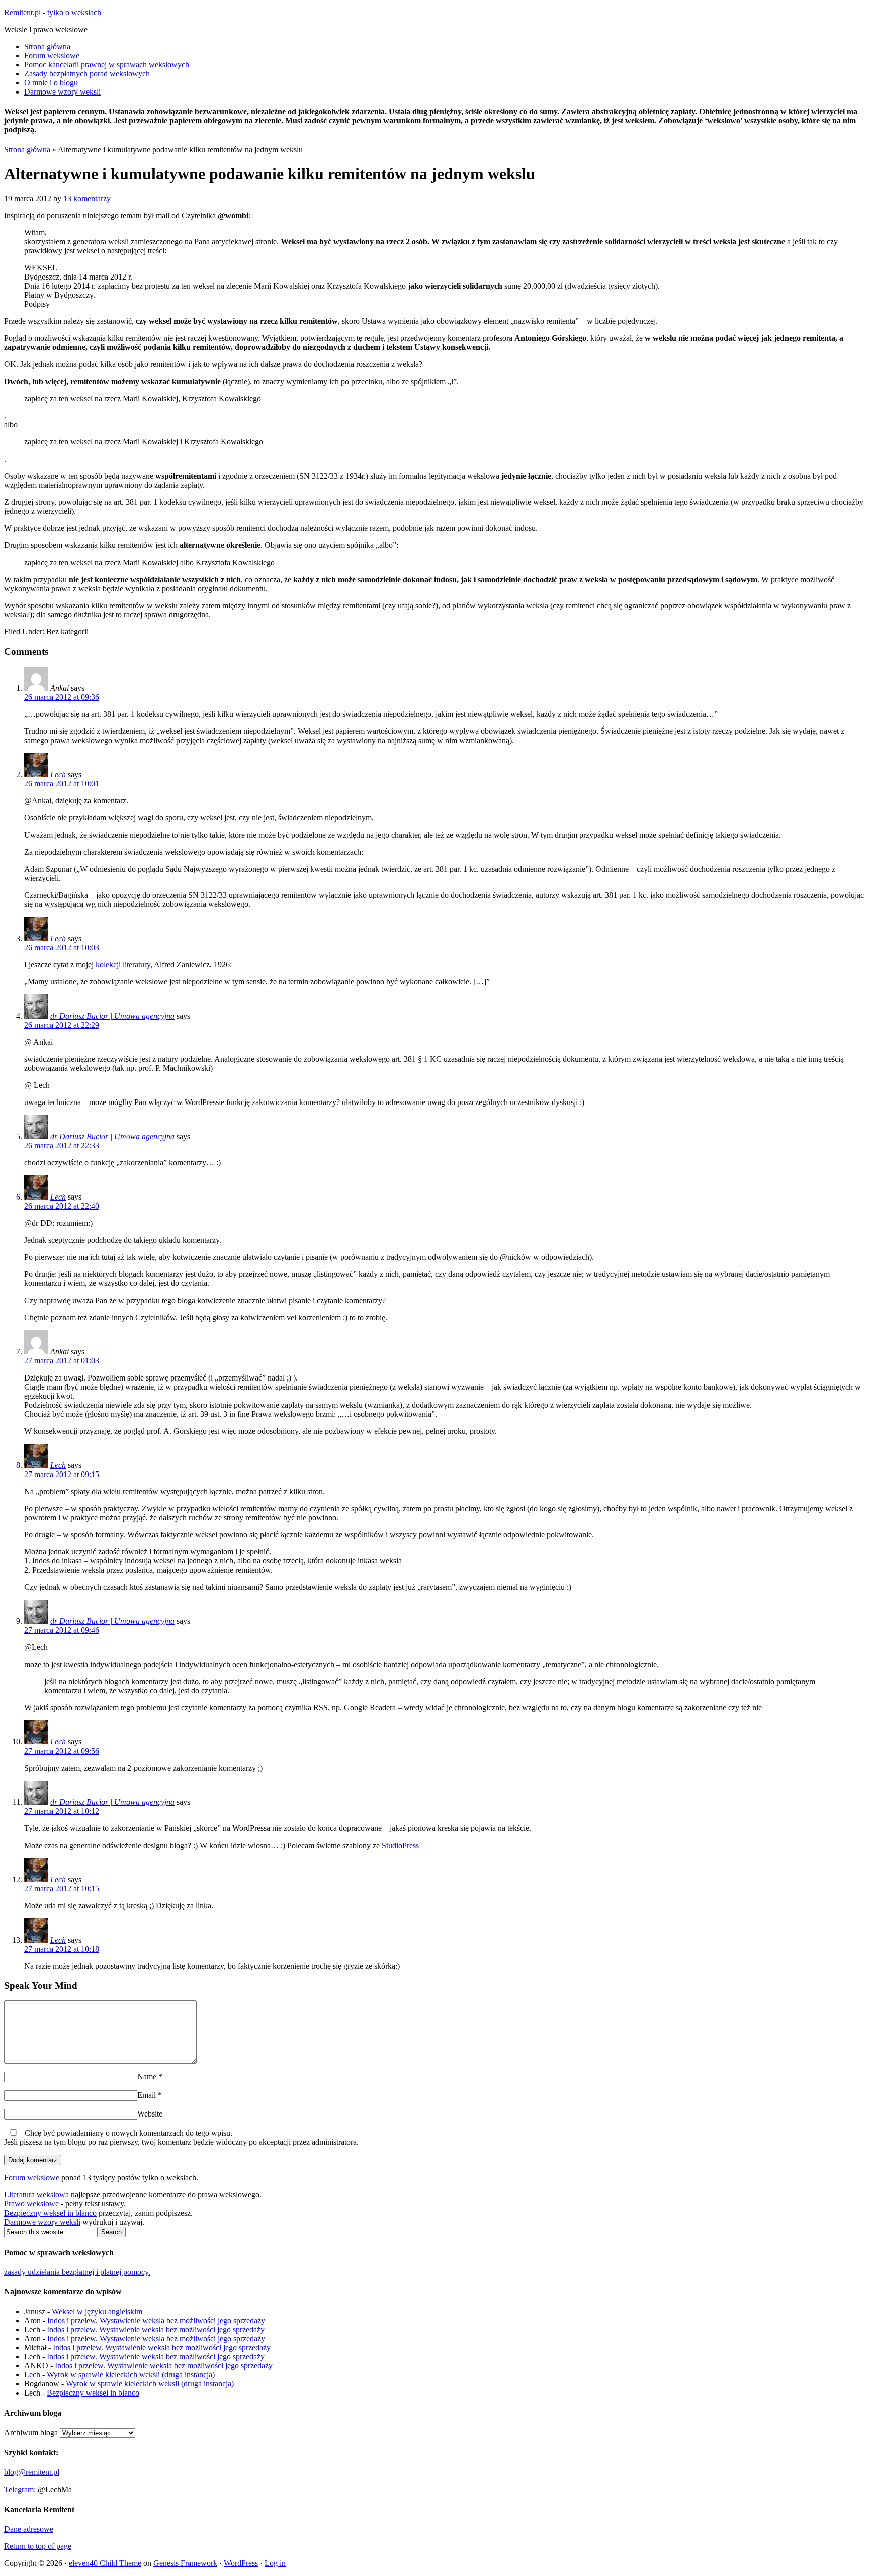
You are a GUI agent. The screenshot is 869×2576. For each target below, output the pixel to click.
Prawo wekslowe (31, 2204)
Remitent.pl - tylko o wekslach (53, 12)
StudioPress (400, 1845)
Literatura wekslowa (36, 2195)
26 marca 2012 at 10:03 (62, 947)
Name (147, 2077)
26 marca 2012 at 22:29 (62, 1025)
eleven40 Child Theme (105, 2563)
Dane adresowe (29, 2529)
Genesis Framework (185, 2563)
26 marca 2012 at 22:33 (62, 1145)
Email (147, 2095)
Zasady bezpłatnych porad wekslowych (87, 74)
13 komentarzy (87, 198)
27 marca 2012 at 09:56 (62, 1751)
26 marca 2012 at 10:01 (62, 784)
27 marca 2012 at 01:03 (62, 1361)
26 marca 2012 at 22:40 (62, 1206)
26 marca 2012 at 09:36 (62, 697)
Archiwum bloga (31, 2432)
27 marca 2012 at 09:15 (62, 1474)
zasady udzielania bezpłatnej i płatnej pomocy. (77, 2272)
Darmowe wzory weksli (62, 92)
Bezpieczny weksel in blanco (50, 2213)
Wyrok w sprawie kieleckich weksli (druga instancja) (131, 2375)
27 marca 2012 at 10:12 (62, 1811)
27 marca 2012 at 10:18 (62, 1949)
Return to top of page (38, 2546)
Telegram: (20, 2489)
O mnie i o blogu (51, 83)
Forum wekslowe (52, 56)
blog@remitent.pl (32, 2472)
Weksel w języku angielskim (97, 2311)
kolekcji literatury (123, 964)
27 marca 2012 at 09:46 (62, 1630)
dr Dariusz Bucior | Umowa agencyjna (112, 1016)
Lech (58, 774)
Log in (275, 2563)
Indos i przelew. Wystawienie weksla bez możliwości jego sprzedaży (156, 2320)
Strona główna (47, 47)
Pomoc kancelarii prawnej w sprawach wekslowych (107, 65)
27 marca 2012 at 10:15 (62, 1889)
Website (150, 2114)
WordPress (241, 2563)
